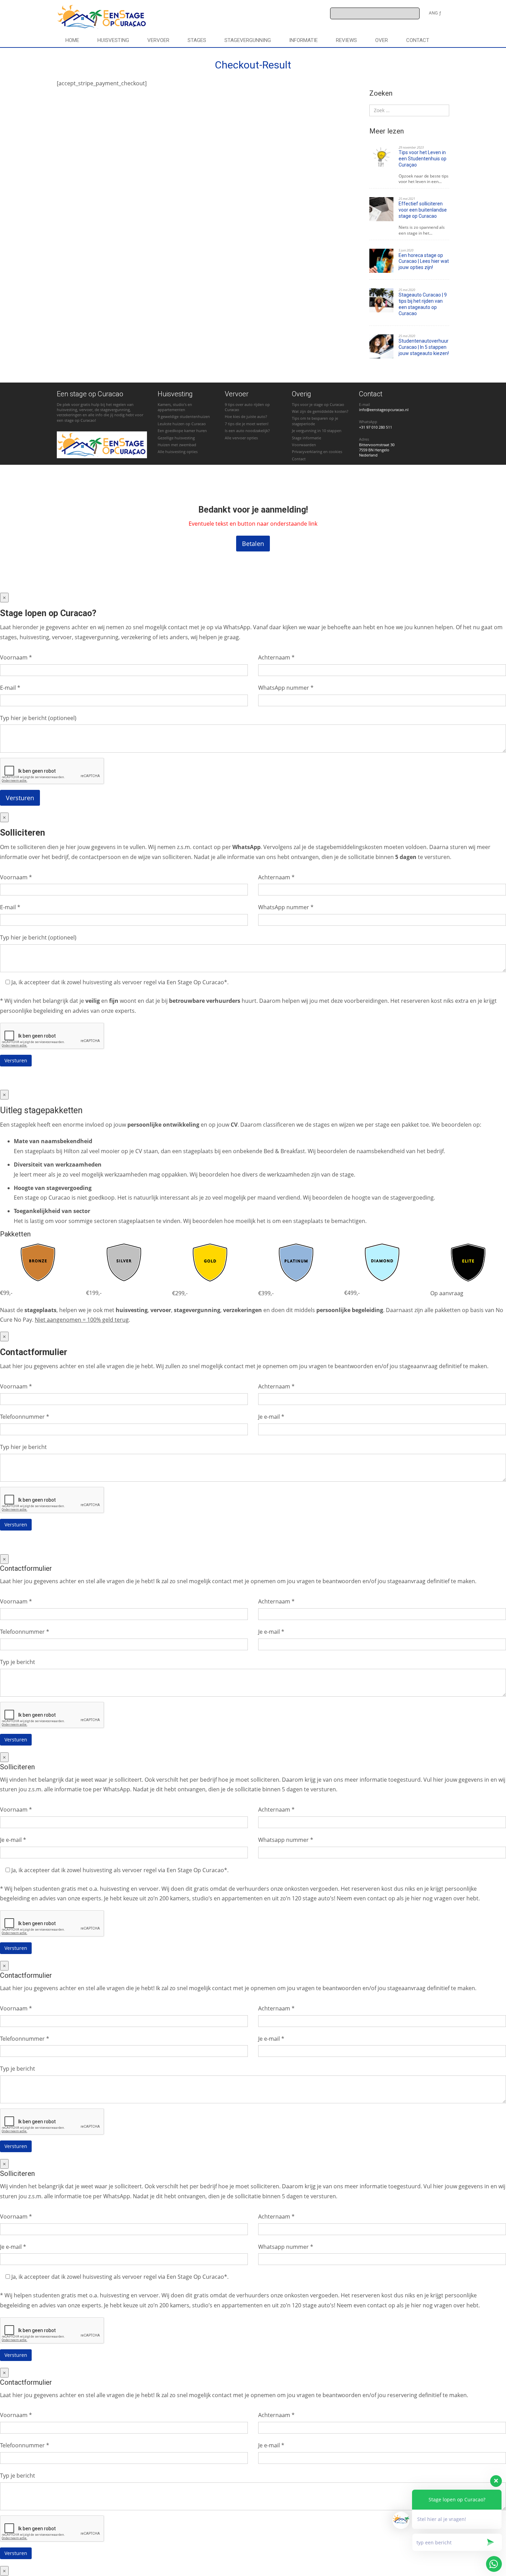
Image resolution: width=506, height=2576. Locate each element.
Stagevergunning (248, 40)
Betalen (253, 544)
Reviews (346, 40)
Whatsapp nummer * (286, 1840)
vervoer (158, 40)
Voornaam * (16, 657)
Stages (197, 40)
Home (72, 40)
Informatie (303, 40)
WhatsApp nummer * (286, 688)
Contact (418, 40)
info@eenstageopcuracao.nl (384, 410)
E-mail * (10, 688)
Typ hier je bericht (23, 1447)
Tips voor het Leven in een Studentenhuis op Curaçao (423, 159)
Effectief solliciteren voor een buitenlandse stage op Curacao (423, 210)
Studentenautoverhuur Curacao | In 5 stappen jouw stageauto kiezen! (424, 347)
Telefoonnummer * (25, 1417)
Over (382, 40)
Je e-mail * (271, 1417)
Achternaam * (276, 657)
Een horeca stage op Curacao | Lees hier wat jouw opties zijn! (424, 261)
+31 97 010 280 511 (376, 427)
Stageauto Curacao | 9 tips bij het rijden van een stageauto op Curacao (423, 304)
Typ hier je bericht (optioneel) (38, 718)
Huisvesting (113, 40)
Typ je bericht (18, 1662)
